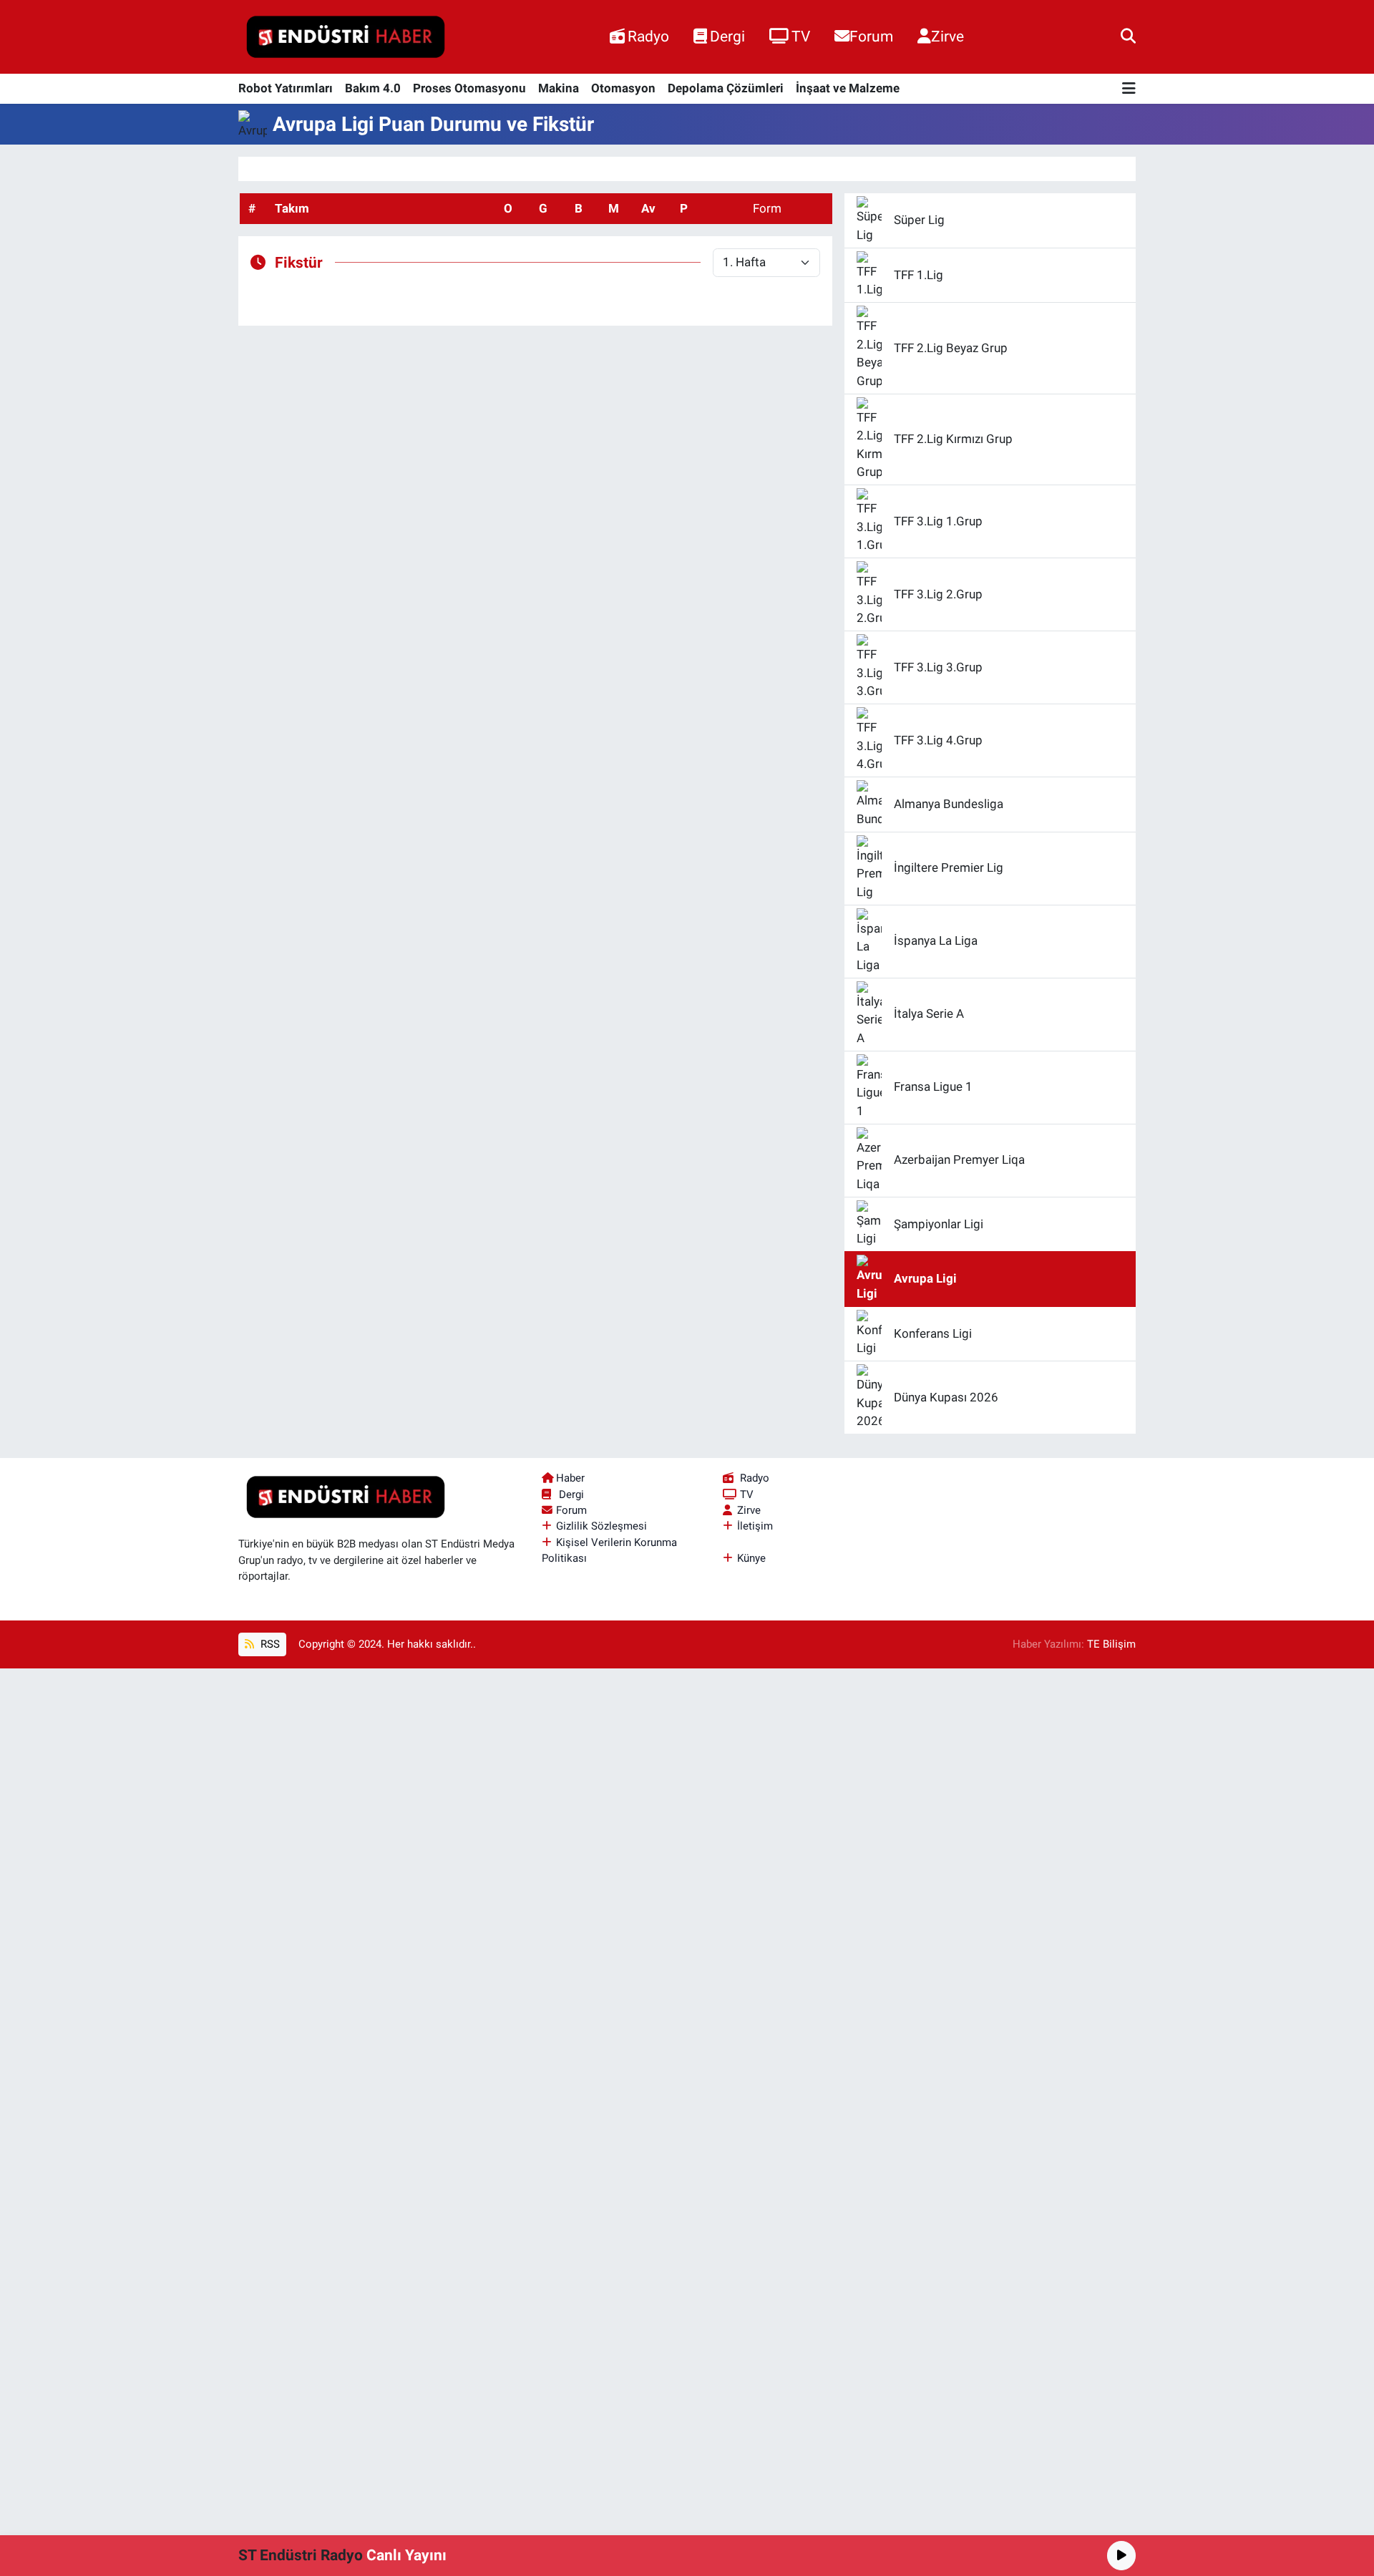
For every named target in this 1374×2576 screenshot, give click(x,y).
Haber (570, 1478)
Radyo (648, 36)
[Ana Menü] (1129, 89)
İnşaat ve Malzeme (848, 88)
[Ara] (1128, 37)
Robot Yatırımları (286, 88)
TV (801, 36)
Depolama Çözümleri (726, 88)
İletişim (755, 1526)
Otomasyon (623, 88)
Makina (559, 88)
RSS (269, 1644)
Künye (751, 1558)
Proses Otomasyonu (469, 88)
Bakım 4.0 (373, 88)
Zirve (947, 36)
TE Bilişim (1111, 1644)
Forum (871, 36)
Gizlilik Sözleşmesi (601, 1526)
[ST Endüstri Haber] (346, 37)
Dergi (727, 36)
